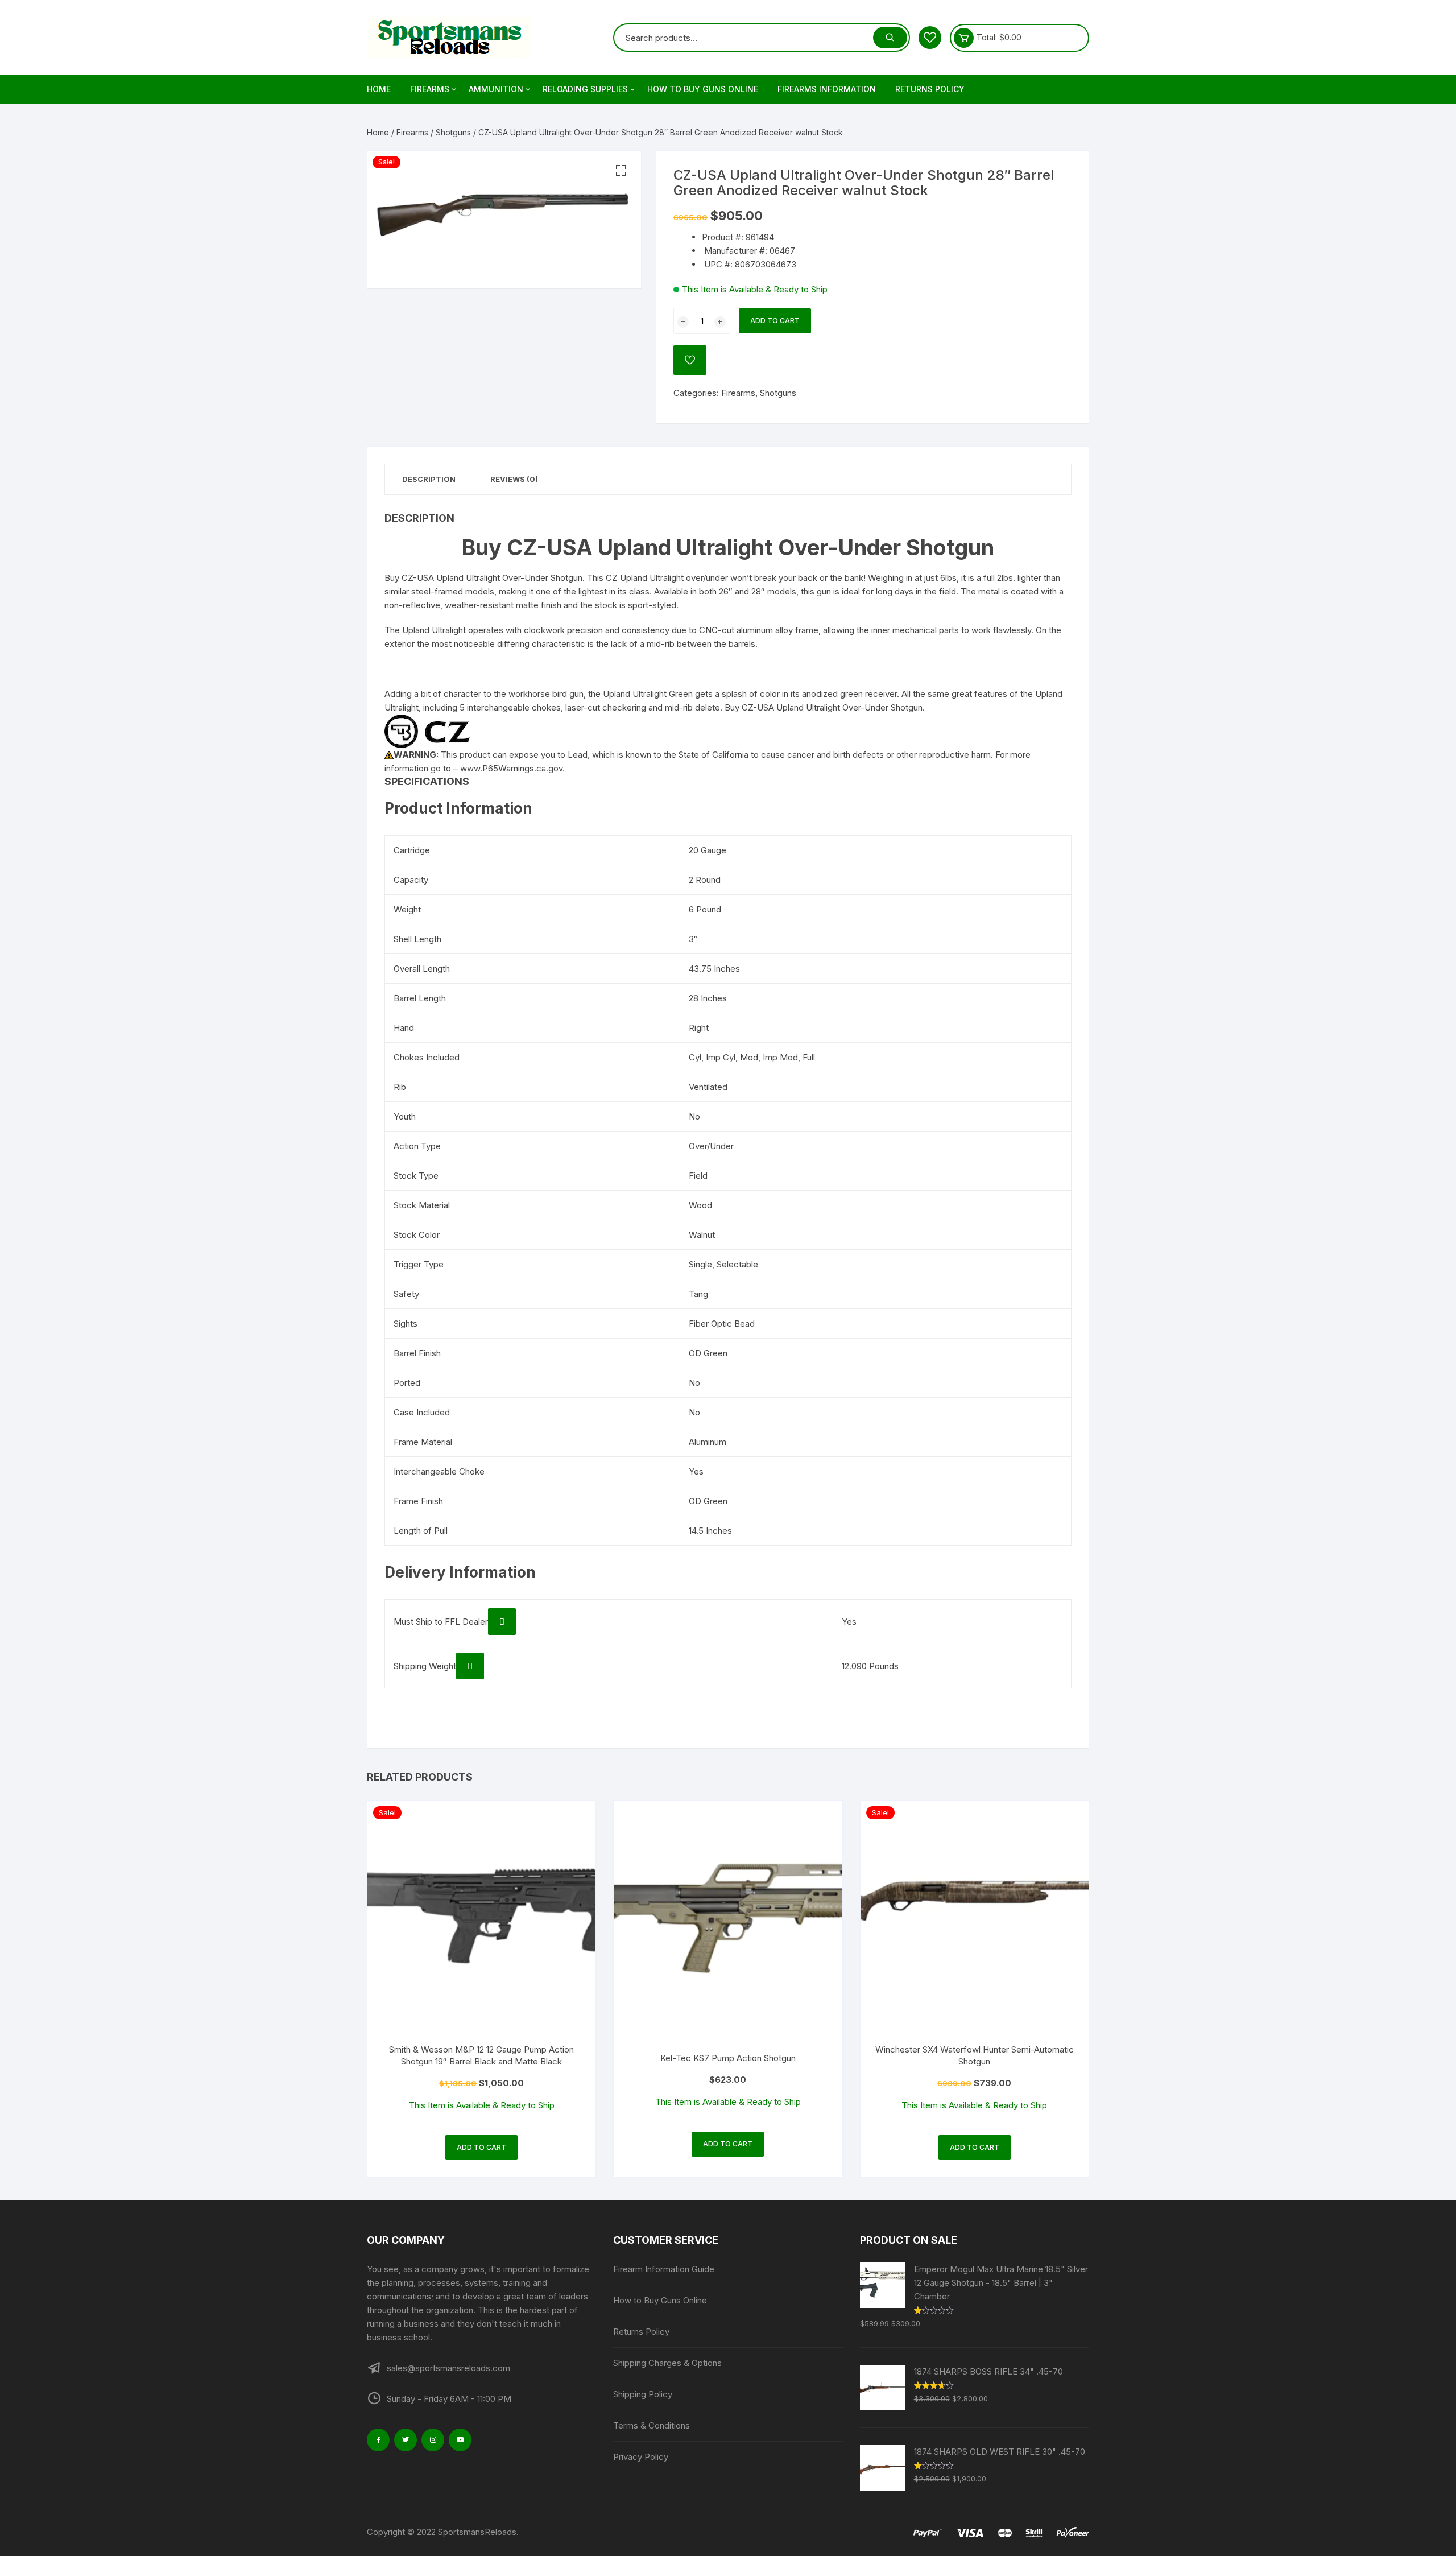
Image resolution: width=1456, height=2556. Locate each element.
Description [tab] (429, 479)
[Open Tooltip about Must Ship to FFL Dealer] (502, 1622)
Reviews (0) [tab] (514, 479)
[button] (621, 171)
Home (379, 89)
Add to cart (775, 321)
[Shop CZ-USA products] (427, 730)
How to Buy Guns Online (703, 89)
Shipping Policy (643, 2394)
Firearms (430, 89)
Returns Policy (930, 89)
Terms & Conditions (652, 2425)
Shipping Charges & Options (667, 2363)
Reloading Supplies (585, 89)
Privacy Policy (641, 2457)
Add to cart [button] (481, 2147)
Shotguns (453, 132)
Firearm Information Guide (664, 2269)
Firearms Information (827, 89)
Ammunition (496, 89)
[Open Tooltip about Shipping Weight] (470, 1666)
